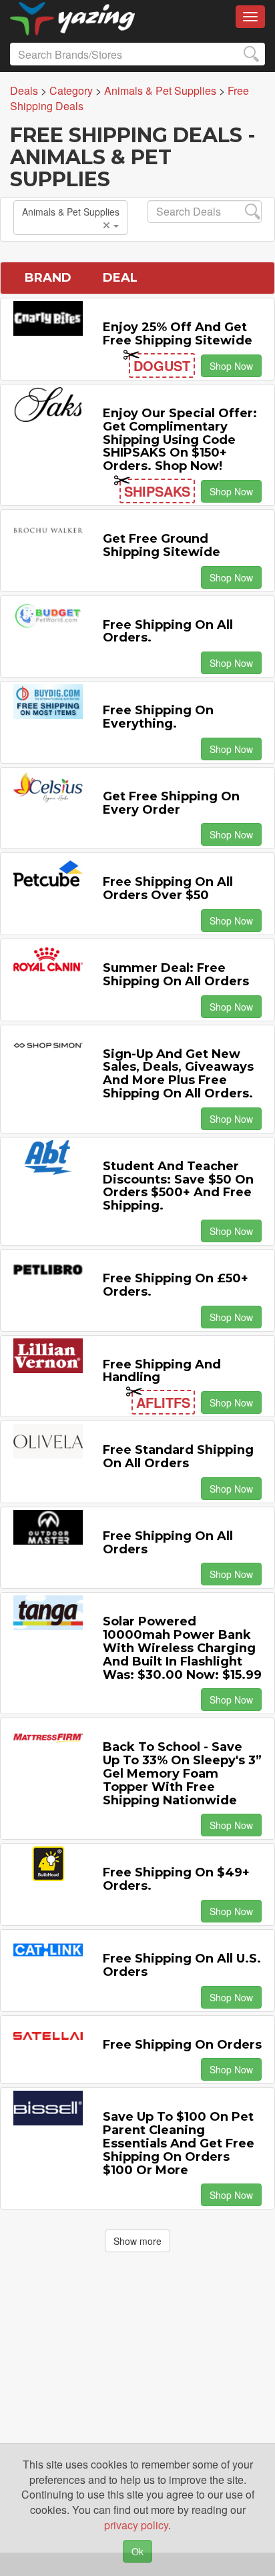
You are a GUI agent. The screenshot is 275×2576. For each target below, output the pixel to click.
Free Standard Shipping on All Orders (178, 1457)
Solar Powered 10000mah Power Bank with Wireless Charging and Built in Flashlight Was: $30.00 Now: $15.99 (182, 1648)
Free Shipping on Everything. (158, 717)
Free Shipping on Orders (182, 2045)
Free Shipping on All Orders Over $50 (168, 888)
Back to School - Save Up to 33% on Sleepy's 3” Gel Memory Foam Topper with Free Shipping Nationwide (182, 1773)
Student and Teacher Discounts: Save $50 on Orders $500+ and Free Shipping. (178, 1186)
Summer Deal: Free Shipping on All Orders (176, 975)
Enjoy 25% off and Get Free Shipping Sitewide (178, 334)
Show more (137, 2241)
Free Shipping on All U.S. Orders (182, 1965)
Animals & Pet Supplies (71, 212)
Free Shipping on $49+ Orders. (176, 1879)
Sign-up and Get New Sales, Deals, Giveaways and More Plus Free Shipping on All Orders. (178, 1074)
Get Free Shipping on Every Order (171, 803)
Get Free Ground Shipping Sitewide (162, 545)
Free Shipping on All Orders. (168, 631)
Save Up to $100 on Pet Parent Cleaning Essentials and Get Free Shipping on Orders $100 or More (179, 2143)
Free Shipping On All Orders (168, 1543)
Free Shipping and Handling (162, 1371)
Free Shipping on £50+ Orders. (176, 1285)
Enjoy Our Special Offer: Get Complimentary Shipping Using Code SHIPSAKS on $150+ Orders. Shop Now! (180, 440)
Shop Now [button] (231, 366)
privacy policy (136, 2525)
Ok (137, 2551)
